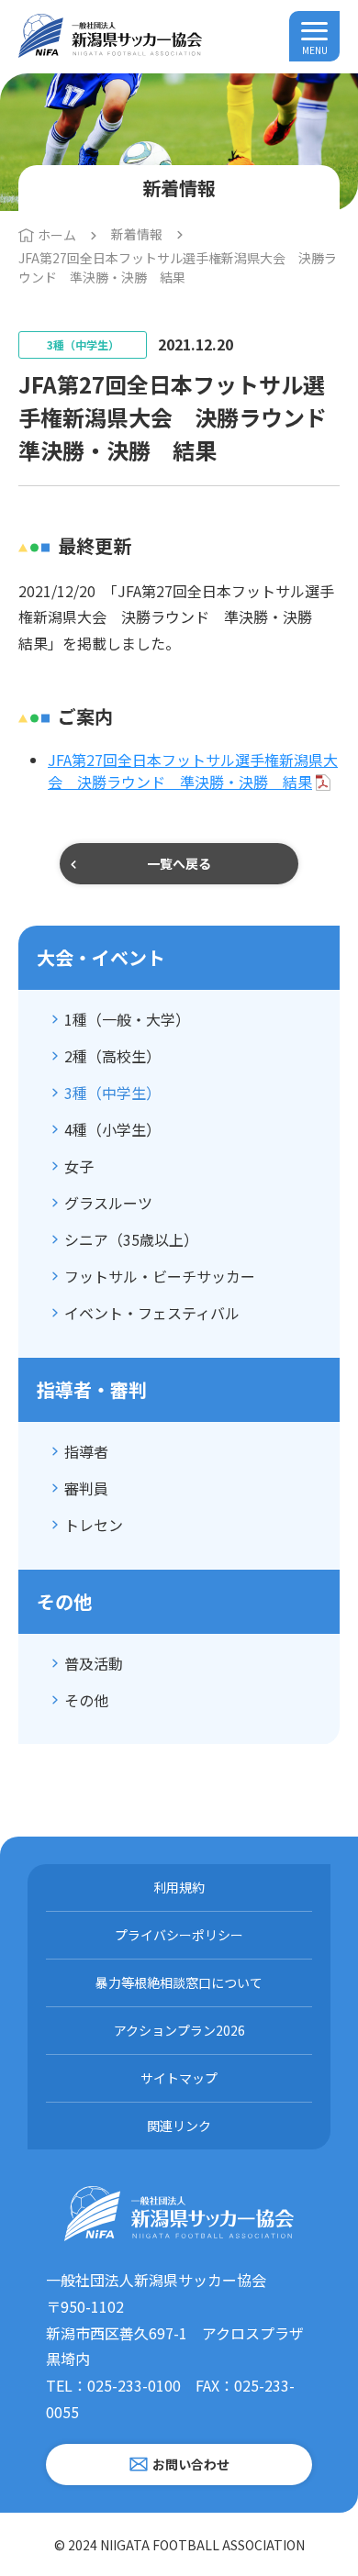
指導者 (86, 1451)
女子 (79, 1166)
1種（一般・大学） (127, 1019)
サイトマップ (179, 2078)
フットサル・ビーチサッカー (160, 1276)
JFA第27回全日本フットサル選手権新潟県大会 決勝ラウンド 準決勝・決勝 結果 (193, 771)
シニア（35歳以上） (131, 1239)
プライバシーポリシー (179, 1935)
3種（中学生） (112, 1093)
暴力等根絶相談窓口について (179, 1982)
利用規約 (179, 1887)
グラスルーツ (108, 1203)
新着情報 (137, 234)
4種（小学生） (112, 1129)
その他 (86, 1700)
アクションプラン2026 (179, 2030)
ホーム (57, 235)
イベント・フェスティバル (152, 1313)
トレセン (94, 1525)
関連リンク (179, 2126)
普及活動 (94, 1663)
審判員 (86, 1488)
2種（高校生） (112, 1056)
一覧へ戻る (179, 863)
